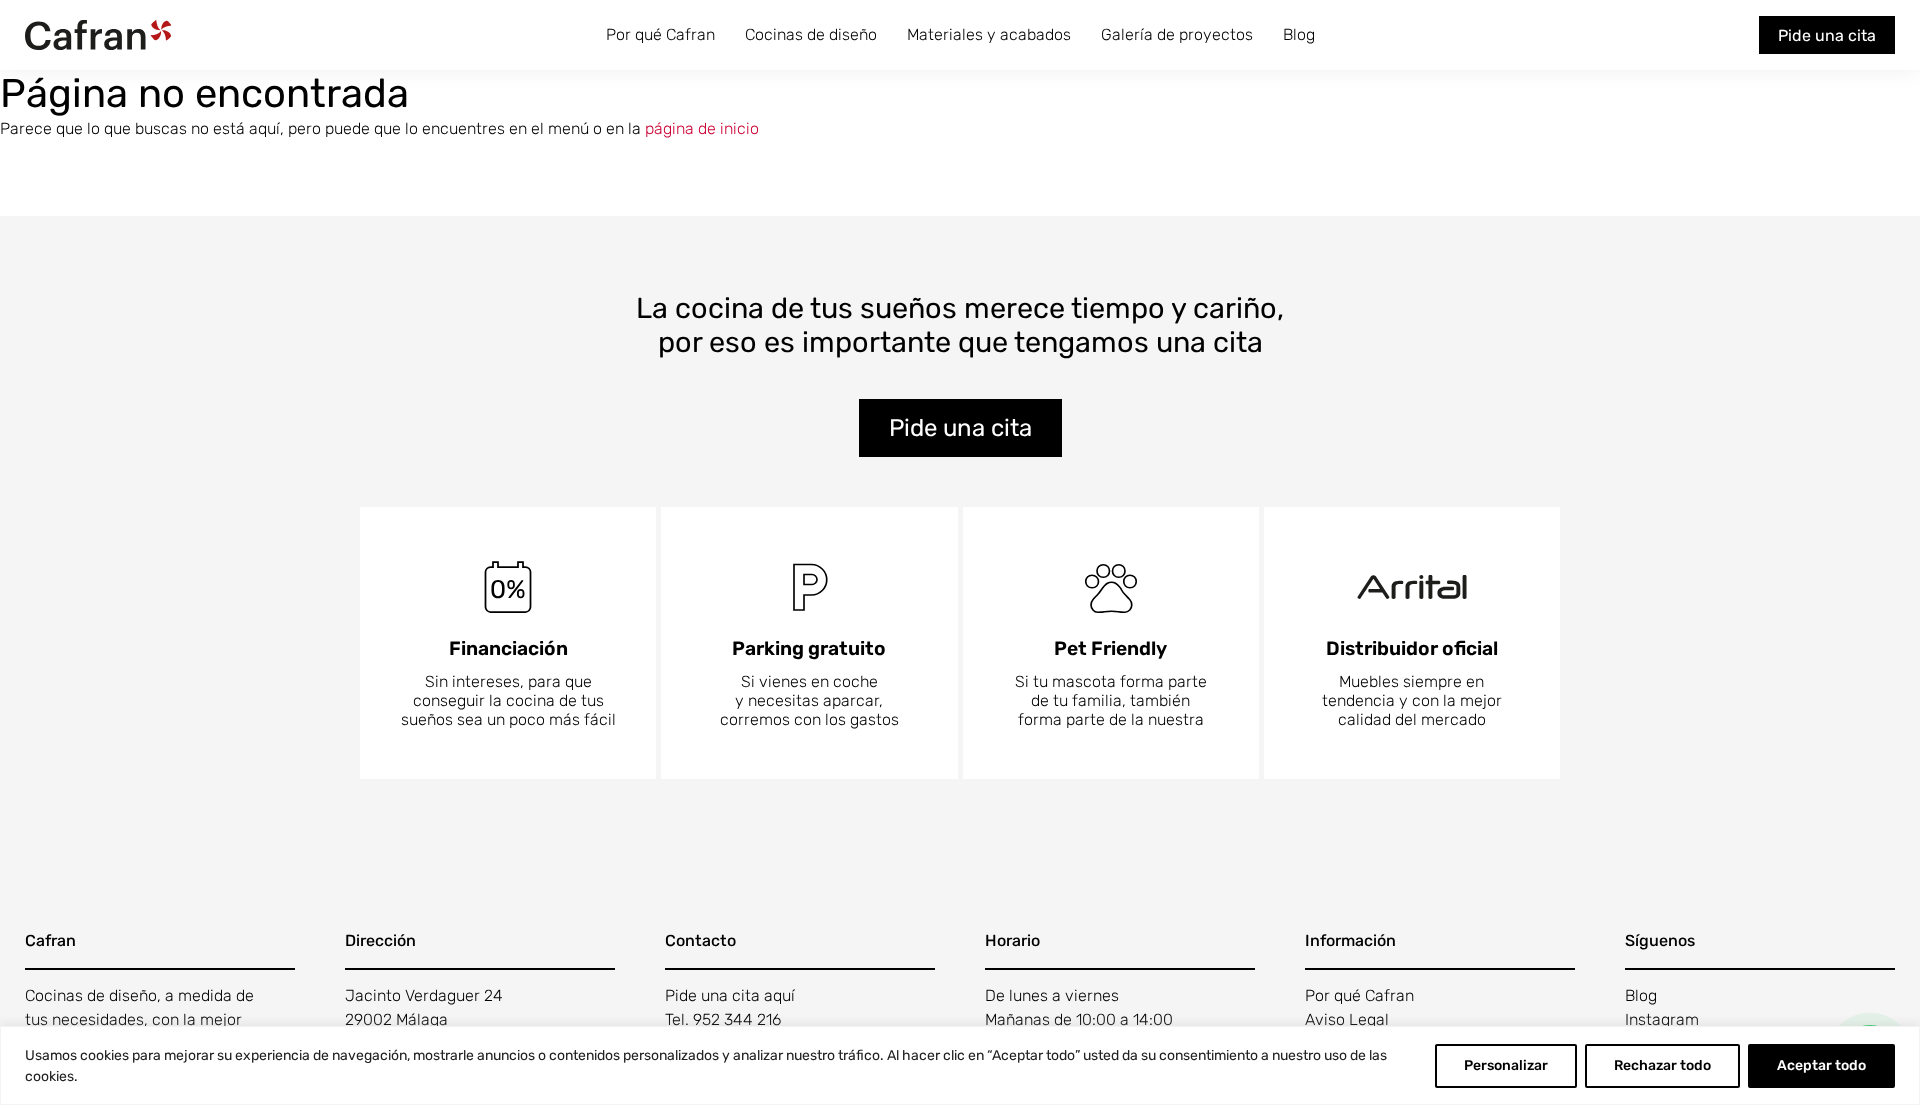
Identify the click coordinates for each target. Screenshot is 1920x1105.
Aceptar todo (1821, 1065)
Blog (1299, 34)
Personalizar (1506, 1065)
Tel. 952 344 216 (723, 1019)
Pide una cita (1827, 35)
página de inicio (702, 128)
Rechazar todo (1662, 1065)
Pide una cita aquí (730, 995)
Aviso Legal (1347, 1019)
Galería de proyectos (1177, 34)
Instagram (1662, 1019)
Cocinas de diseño (811, 34)
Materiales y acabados (989, 34)
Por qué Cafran (660, 34)
